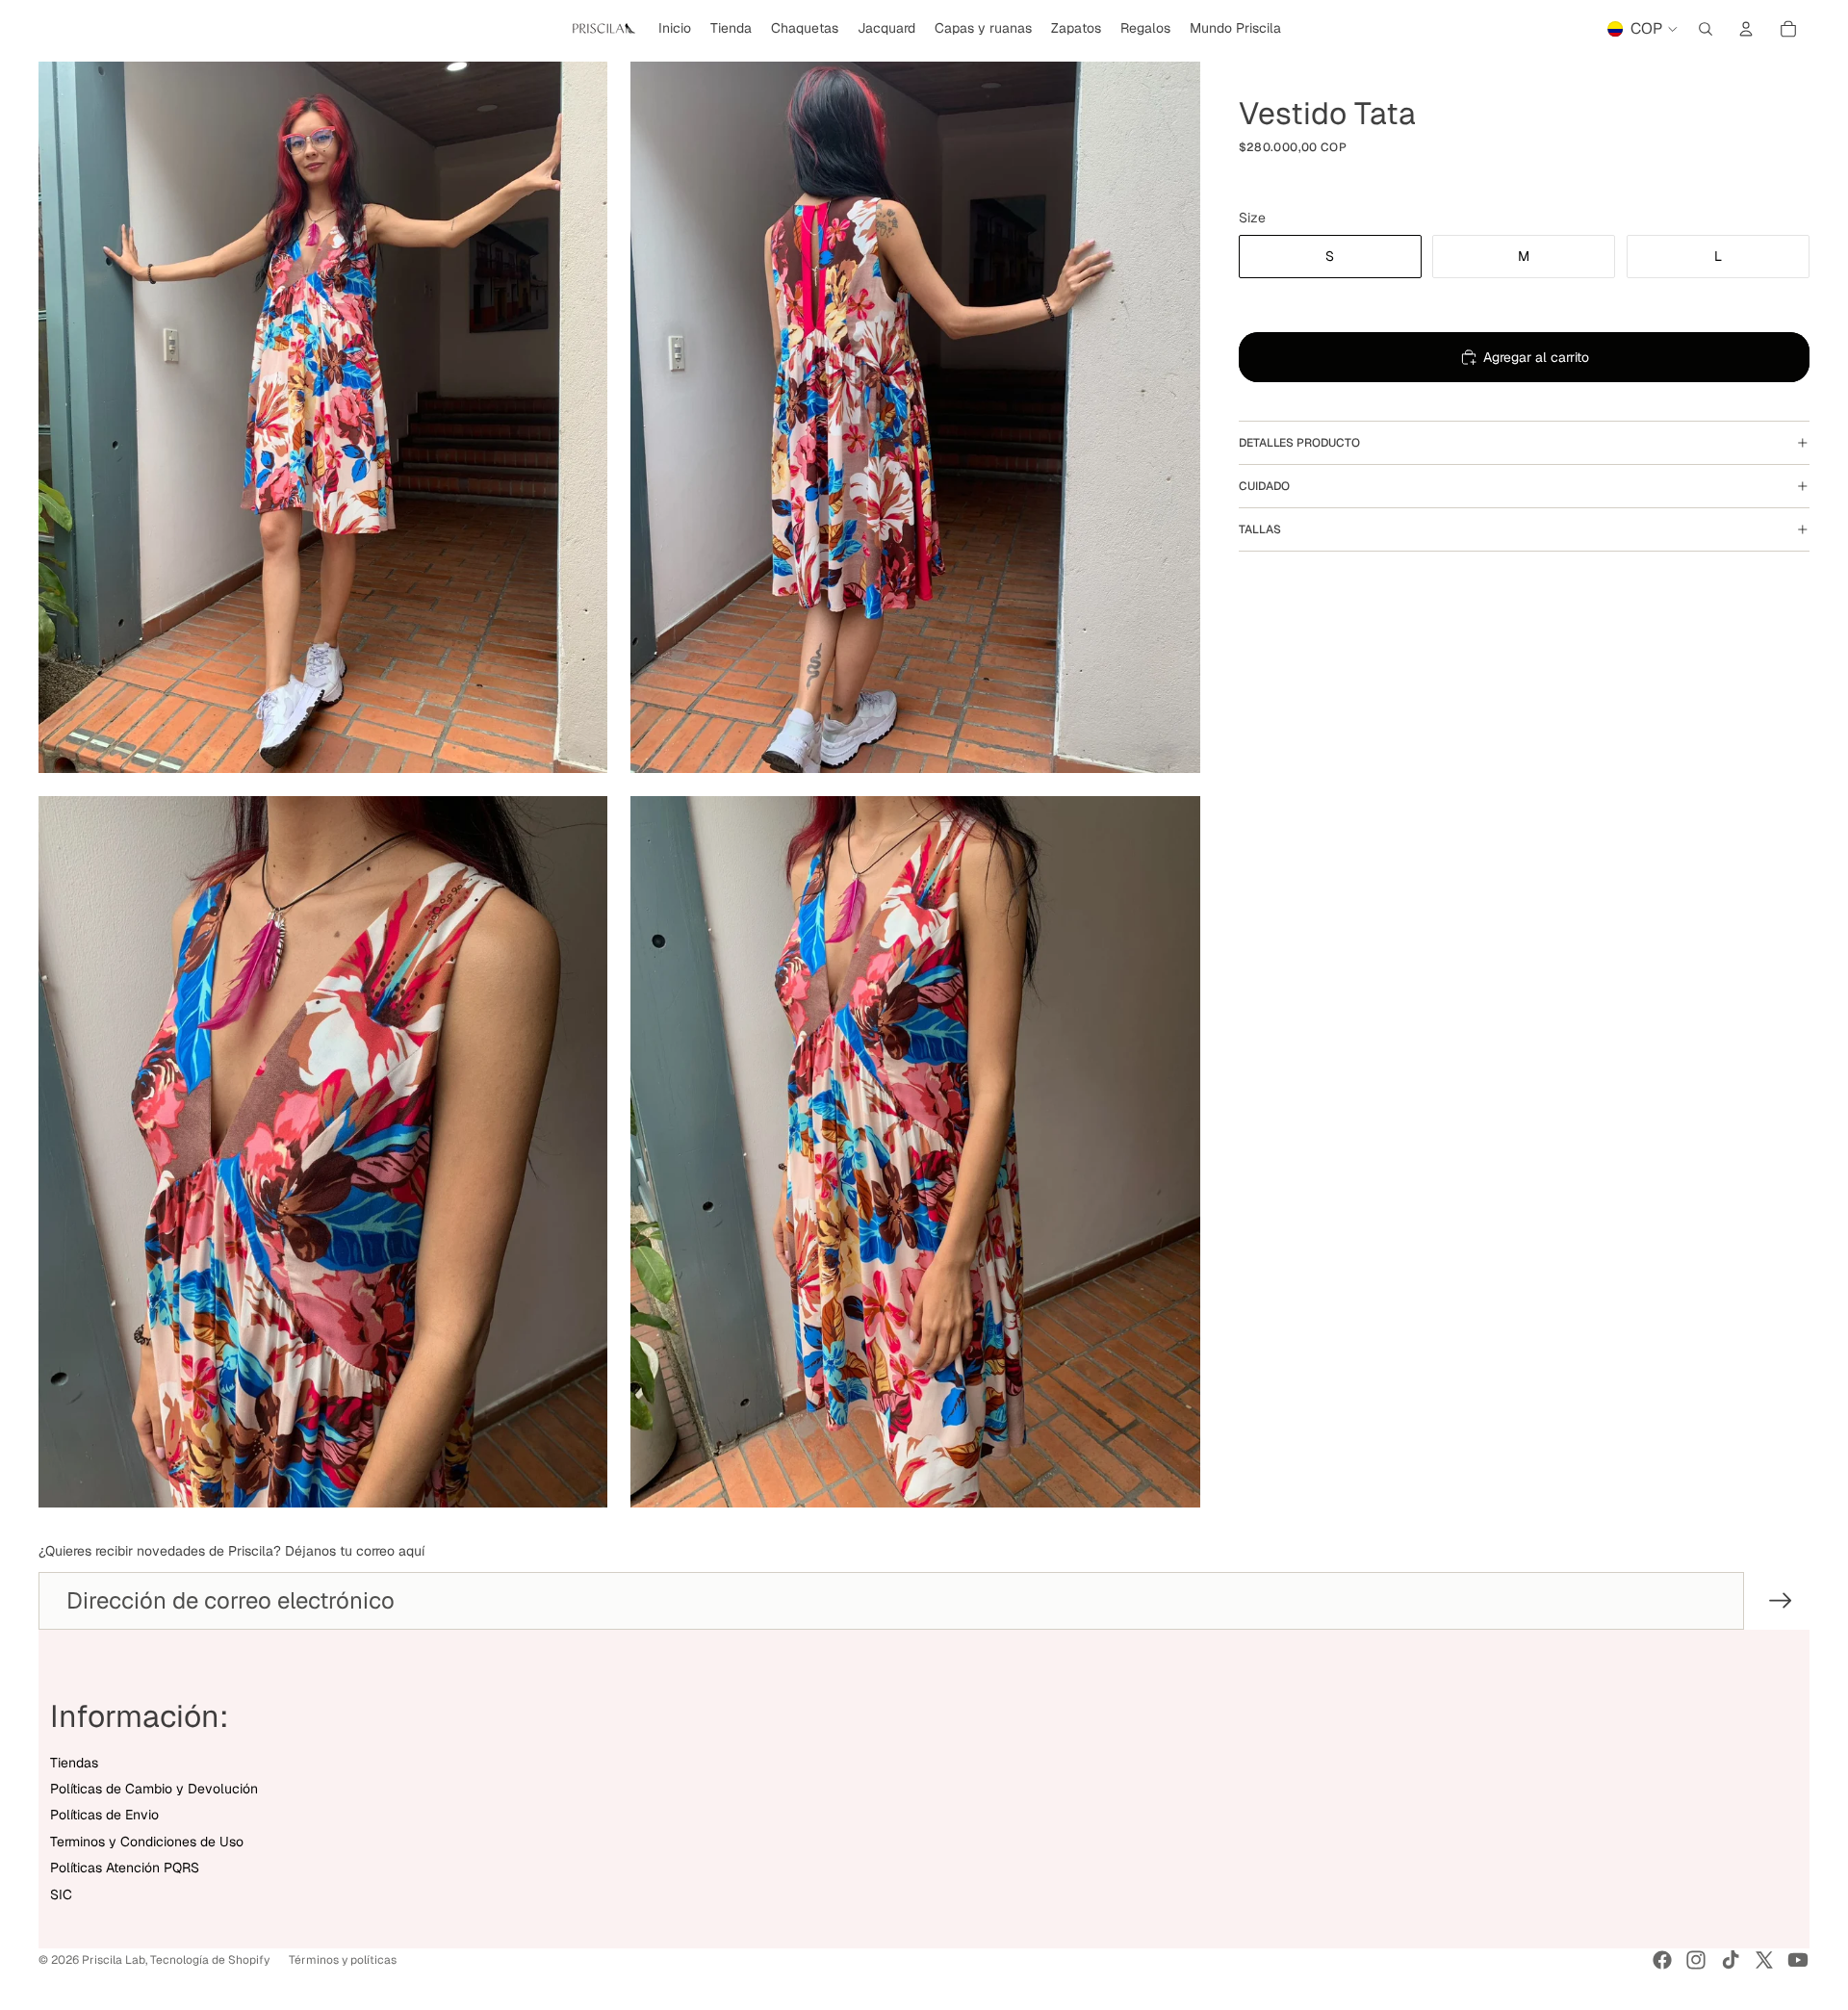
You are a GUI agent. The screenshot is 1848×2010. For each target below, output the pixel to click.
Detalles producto (1299, 443)
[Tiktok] (1731, 1960)
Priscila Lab (114, 1960)
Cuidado (1264, 486)
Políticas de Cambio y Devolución (154, 1789)
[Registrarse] (1781, 1601)
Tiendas (74, 1763)
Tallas (1260, 529)
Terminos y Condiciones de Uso (147, 1842)
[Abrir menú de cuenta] (1746, 29)
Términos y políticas (343, 1960)
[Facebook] (1662, 1960)
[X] (1764, 1960)
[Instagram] (1696, 1960)
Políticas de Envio (104, 1815)
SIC (61, 1894)
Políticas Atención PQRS (125, 1868)
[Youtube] (1798, 1960)
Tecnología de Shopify (210, 1960)
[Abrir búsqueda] (1706, 29)
